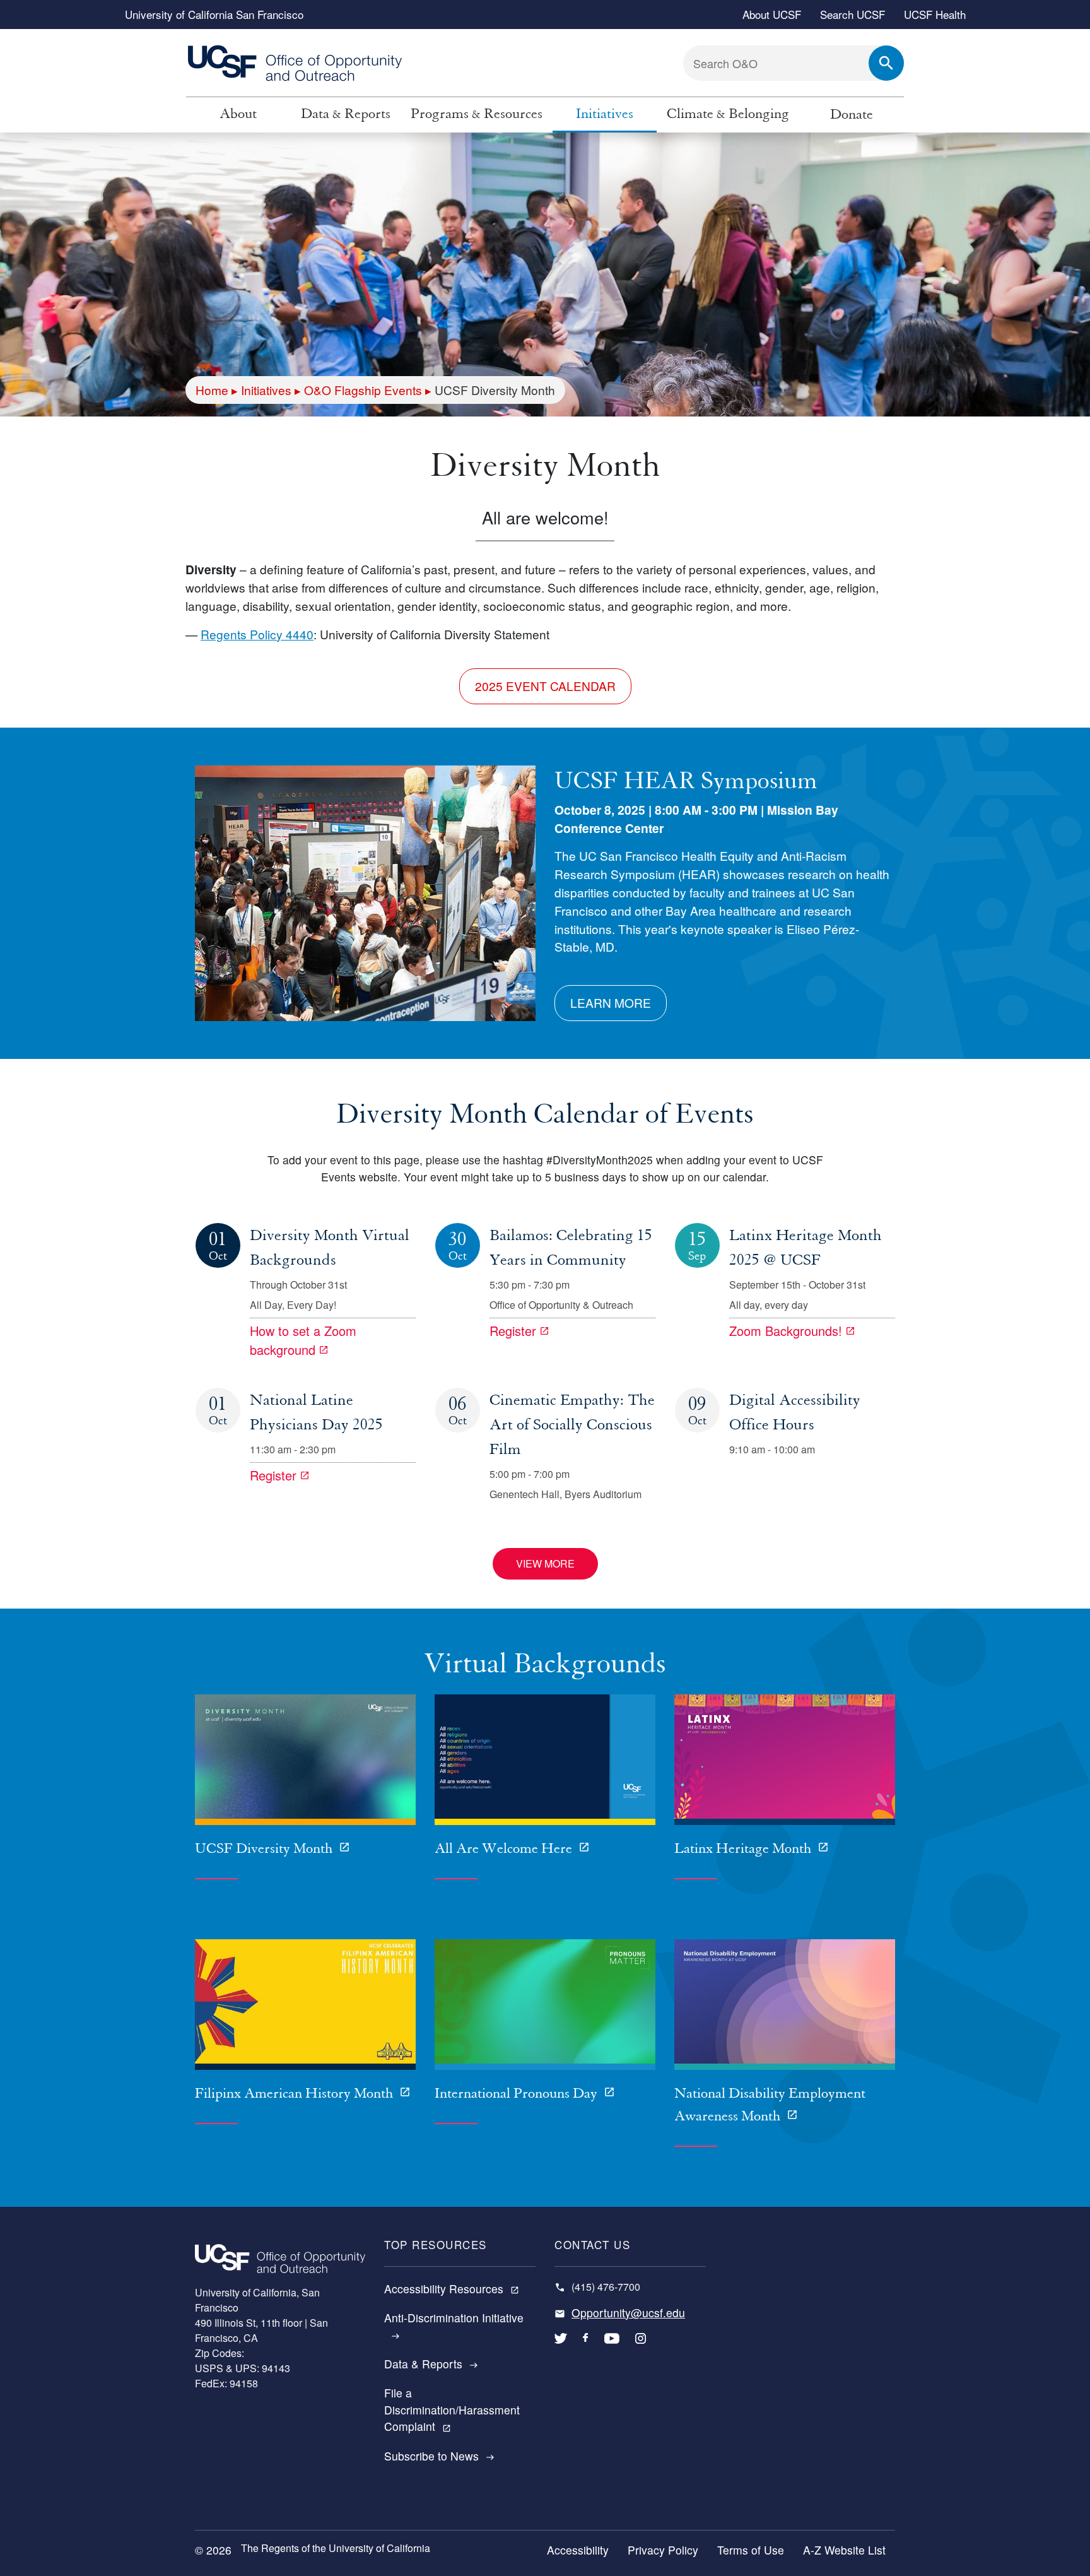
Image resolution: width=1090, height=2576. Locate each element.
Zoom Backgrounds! (786, 1331)
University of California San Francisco (214, 14)
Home (212, 390)
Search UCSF (853, 14)
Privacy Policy (663, 2550)
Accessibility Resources (452, 2289)
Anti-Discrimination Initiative (454, 2325)
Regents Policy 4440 (257, 634)
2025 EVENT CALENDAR (545, 686)
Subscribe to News (439, 2456)
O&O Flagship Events (363, 390)
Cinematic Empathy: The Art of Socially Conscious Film (572, 1425)
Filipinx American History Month (296, 2094)
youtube (612, 2348)
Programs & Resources (477, 114)
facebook (586, 2348)
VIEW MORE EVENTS (545, 1568)
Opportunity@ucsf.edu (628, 2313)
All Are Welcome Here (505, 1849)
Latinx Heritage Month (744, 1849)
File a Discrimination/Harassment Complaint (452, 2409)
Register (513, 1331)
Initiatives (605, 114)
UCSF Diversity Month (265, 1849)
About (238, 114)
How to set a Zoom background (303, 1340)
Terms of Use (751, 2550)
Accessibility (578, 2550)
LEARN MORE (611, 1002)
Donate (852, 115)
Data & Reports (346, 114)
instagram (641, 2348)
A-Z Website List (844, 2550)
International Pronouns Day (518, 2094)
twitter (561, 2348)
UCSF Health (935, 14)
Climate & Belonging (728, 114)
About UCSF (772, 14)
